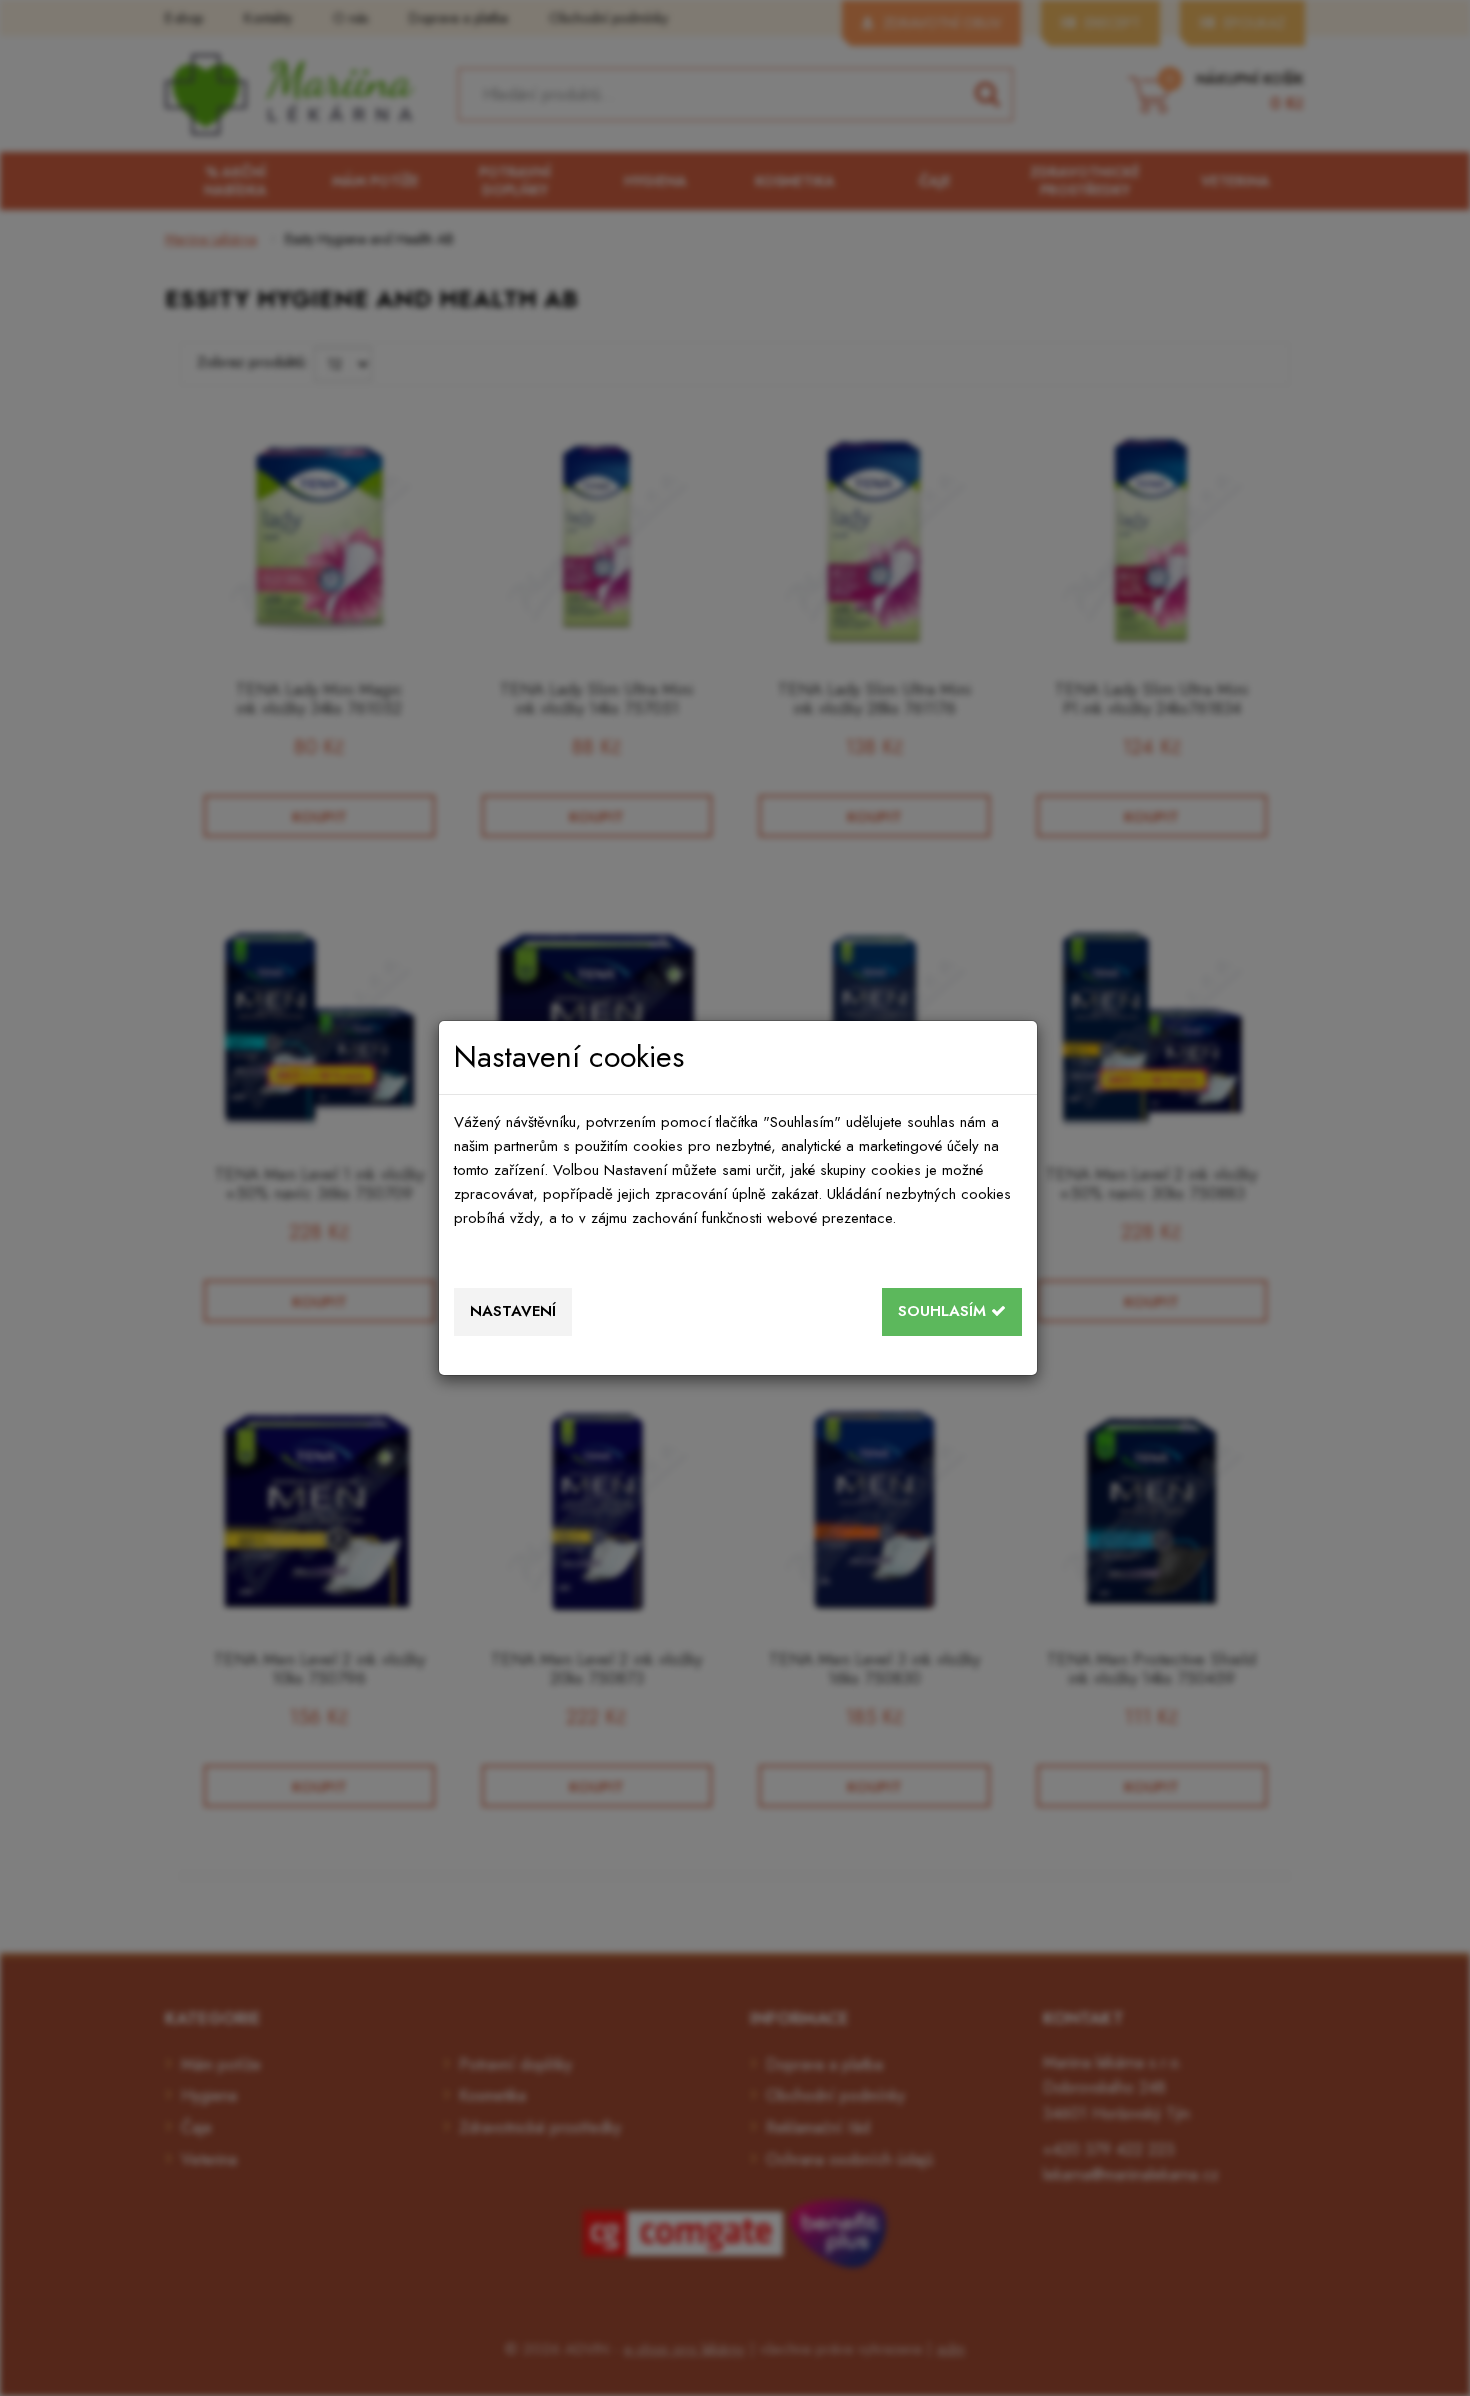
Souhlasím (944, 1311)
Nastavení (513, 1311)
